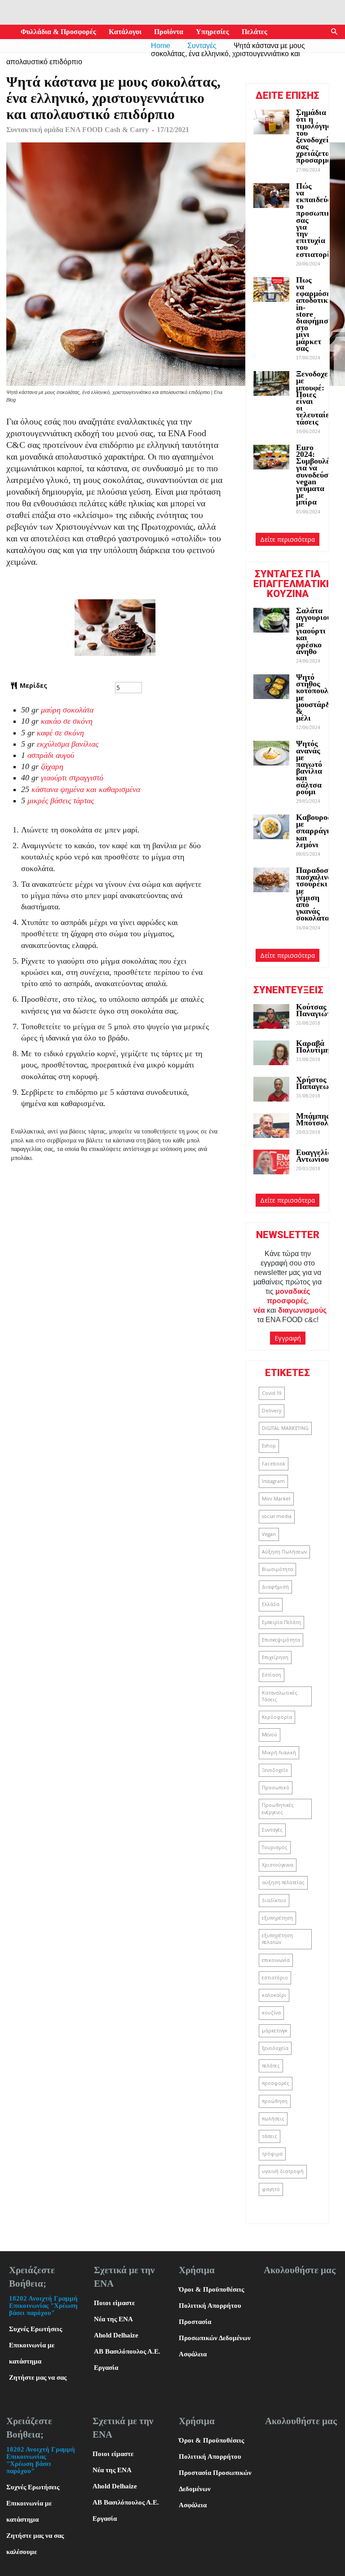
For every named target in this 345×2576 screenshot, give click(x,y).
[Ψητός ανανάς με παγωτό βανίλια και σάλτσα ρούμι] (271, 753)
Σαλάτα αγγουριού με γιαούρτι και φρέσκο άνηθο (314, 631)
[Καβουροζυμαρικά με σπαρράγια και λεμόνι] (271, 827)
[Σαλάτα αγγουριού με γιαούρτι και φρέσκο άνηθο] (271, 620)
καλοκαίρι (274, 1995)
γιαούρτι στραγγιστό (72, 778)
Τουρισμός (275, 1847)
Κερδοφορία (277, 1717)
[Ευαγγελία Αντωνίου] (271, 1162)
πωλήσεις (273, 2119)
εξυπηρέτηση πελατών (277, 1939)
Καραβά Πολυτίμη (313, 1047)
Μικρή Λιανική (279, 1753)
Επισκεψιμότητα (281, 1640)
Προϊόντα (169, 32)
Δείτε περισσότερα (287, 539)
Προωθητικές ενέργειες (278, 1808)
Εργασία (106, 2368)
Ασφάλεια (193, 2354)
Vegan (269, 1534)
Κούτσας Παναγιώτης (317, 1010)
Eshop (269, 1446)
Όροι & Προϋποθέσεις (211, 2289)
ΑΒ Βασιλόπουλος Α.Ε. (127, 2351)
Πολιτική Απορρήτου (210, 2306)
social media (277, 1516)
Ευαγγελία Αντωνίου (314, 1156)
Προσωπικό (276, 1788)
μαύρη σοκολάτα (67, 710)
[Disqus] (115, 1300)
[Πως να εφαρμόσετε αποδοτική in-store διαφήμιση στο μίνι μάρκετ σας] (271, 290)
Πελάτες (254, 32)
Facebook (274, 1464)
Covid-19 (272, 1393)
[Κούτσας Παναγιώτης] (271, 1016)
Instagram (273, 1481)
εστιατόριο (275, 1978)
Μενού (270, 1735)
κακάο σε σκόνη (67, 721)
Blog (97, 46)
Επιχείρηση (275, 1657)
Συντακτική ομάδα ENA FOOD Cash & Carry (77, 130)
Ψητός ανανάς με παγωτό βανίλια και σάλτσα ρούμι (309, 767)
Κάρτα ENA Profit (49, 46)
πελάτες (271, 2066)
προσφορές (276, 2083)
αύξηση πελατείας (283, 1882)
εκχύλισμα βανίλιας (68, 744)
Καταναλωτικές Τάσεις (280, 1696)
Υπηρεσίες (212, 32)
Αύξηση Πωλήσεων (284, 1552)
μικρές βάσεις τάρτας (61, 801)
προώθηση (275, 2101)
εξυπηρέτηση (277, 1918)
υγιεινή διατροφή (283, 2171)
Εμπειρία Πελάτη (281, 1622)
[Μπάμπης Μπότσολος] (271, 1126)
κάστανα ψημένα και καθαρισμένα (86, 789)
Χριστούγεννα (278, 1865)
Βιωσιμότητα (277, 1569)
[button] (334, 32)
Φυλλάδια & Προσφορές (58, 32)
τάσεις (270, 2136)
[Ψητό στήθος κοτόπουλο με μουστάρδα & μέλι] (271, 687)
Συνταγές (272, 1830)
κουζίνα (271, 2013)
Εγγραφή (131, 46)
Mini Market (276, 1499)
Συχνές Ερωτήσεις (35, 2329)
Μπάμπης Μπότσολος (316, 1119)
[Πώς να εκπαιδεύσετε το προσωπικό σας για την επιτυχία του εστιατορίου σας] (271, 196)
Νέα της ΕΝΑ (113, 2319)
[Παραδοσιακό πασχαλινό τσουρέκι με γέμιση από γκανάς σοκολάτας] (271, 880)
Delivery (272, 1411)
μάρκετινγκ (275, 2031)
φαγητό (271, 2189)
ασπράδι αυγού (51, 755)
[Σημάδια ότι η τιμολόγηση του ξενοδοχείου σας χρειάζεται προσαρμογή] (271, 122)
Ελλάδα (271, 1604)
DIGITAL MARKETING (285, 1428)
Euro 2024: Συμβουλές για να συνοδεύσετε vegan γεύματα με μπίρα (318, 475)
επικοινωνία (276, 1960)
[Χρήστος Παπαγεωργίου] (271, 1089)
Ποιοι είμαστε (114, 2303)
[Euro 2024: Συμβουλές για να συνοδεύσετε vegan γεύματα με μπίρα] (271, 457)
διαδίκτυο (274, 1900)
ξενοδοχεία (275, 2048)
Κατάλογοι (125, 32)
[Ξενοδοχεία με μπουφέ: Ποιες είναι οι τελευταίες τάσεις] (271, 383)
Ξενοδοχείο (275, 1770)
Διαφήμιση (275, 1587)
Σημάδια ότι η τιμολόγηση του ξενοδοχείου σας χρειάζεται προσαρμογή (318, 136)
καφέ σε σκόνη (60, 733)
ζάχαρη (52, 766)
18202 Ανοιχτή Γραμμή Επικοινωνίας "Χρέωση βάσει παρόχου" (43, 2306)
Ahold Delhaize (116, 2335)
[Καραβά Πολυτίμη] (271, 1053)
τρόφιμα (272, 2154)
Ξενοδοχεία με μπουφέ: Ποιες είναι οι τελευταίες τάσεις (316, 398)
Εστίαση (272, 1675)
